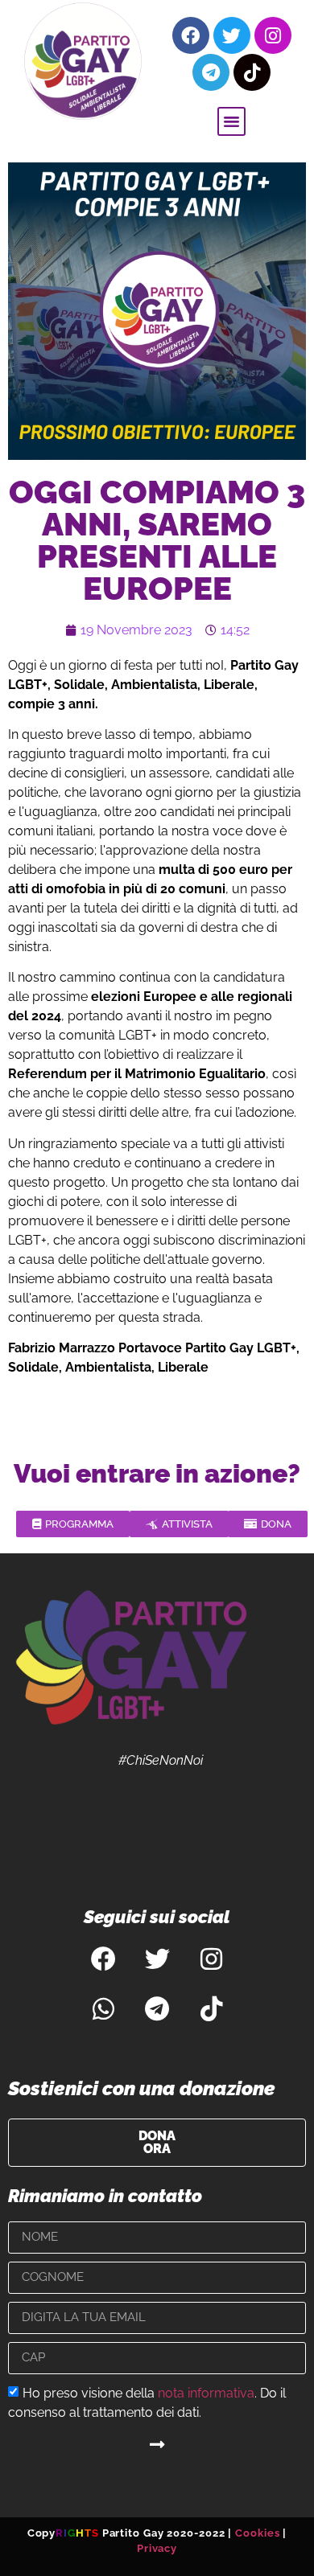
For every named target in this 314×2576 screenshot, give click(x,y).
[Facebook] (191, 35)
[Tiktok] (252, 72)
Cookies (257, 2533)
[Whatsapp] (103, 2009)
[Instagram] (273, 35)
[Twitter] (232, 35)
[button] (232, 121)
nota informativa (206, 2392)
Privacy (157, 2548)
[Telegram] (211, 72)
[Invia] (157, 2445)
